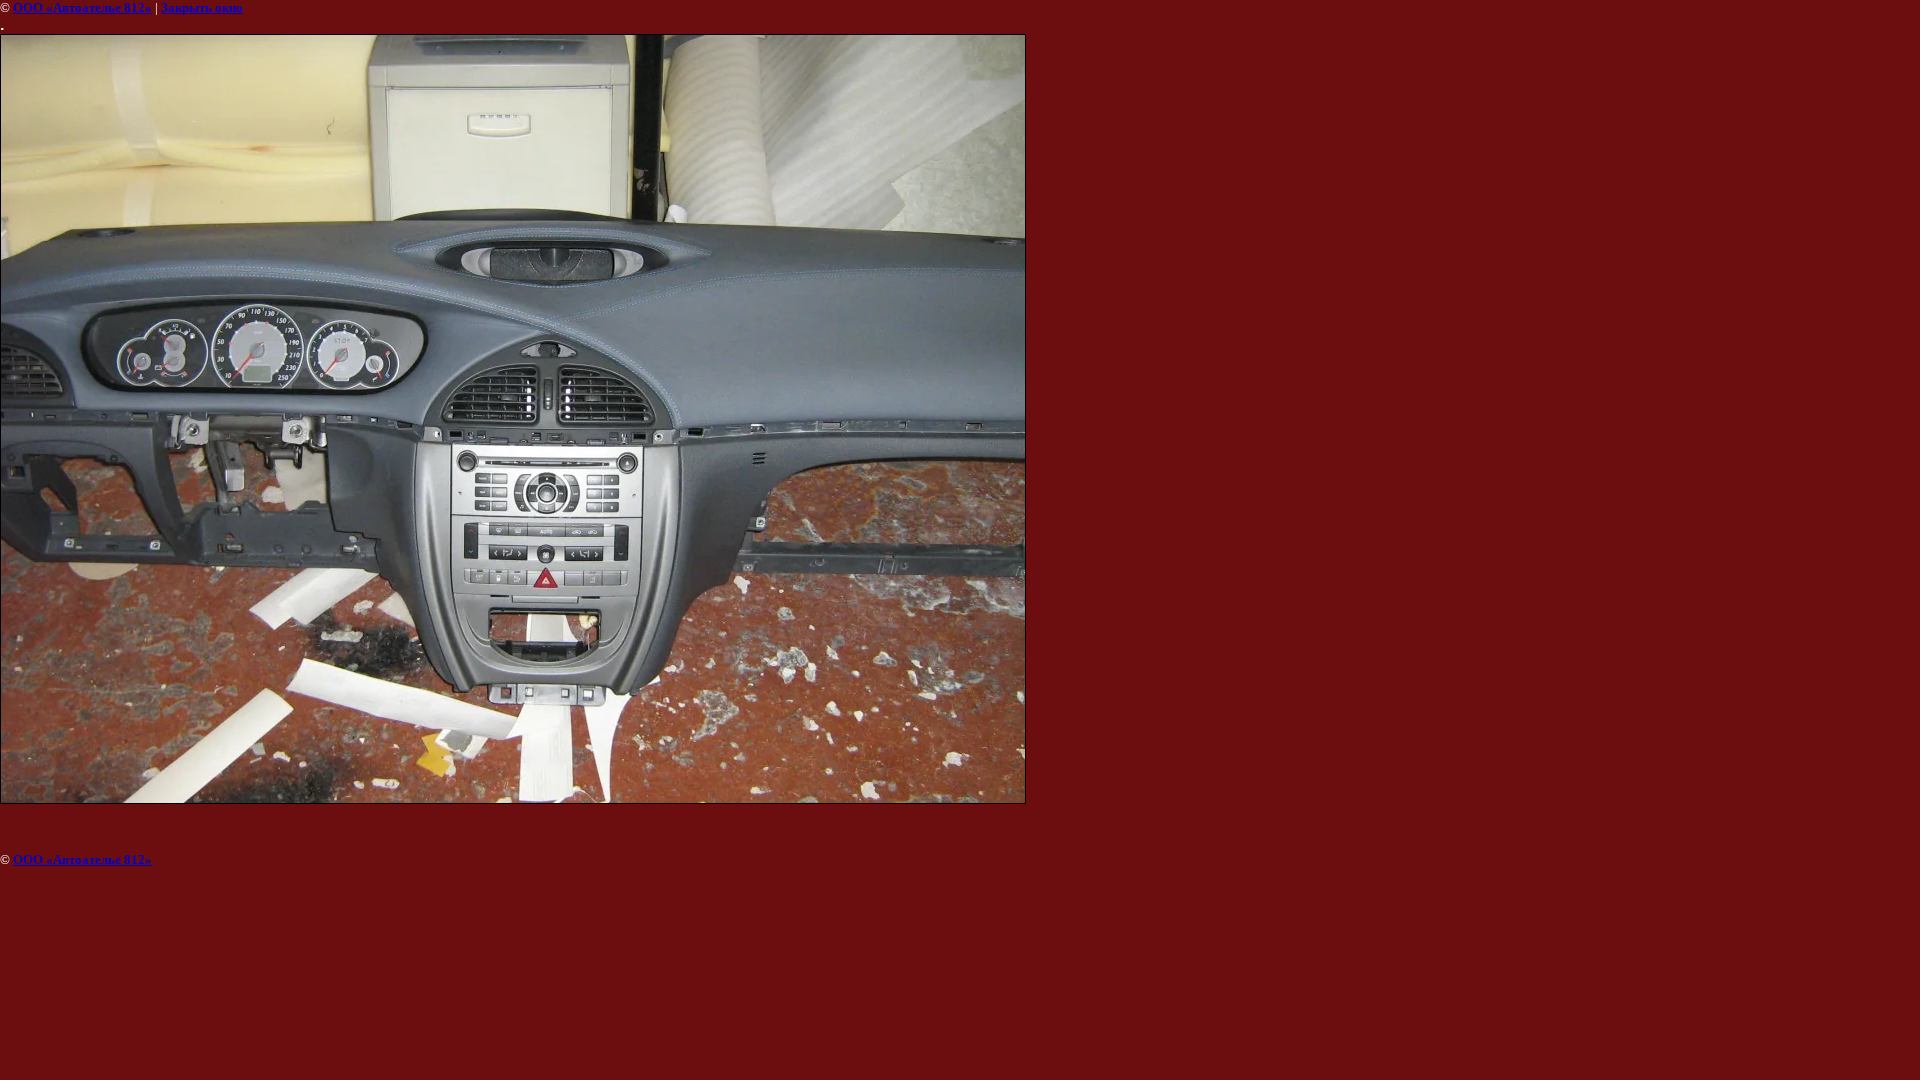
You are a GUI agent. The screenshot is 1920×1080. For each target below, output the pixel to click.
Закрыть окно (202, 7)
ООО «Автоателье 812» (82, 7)
